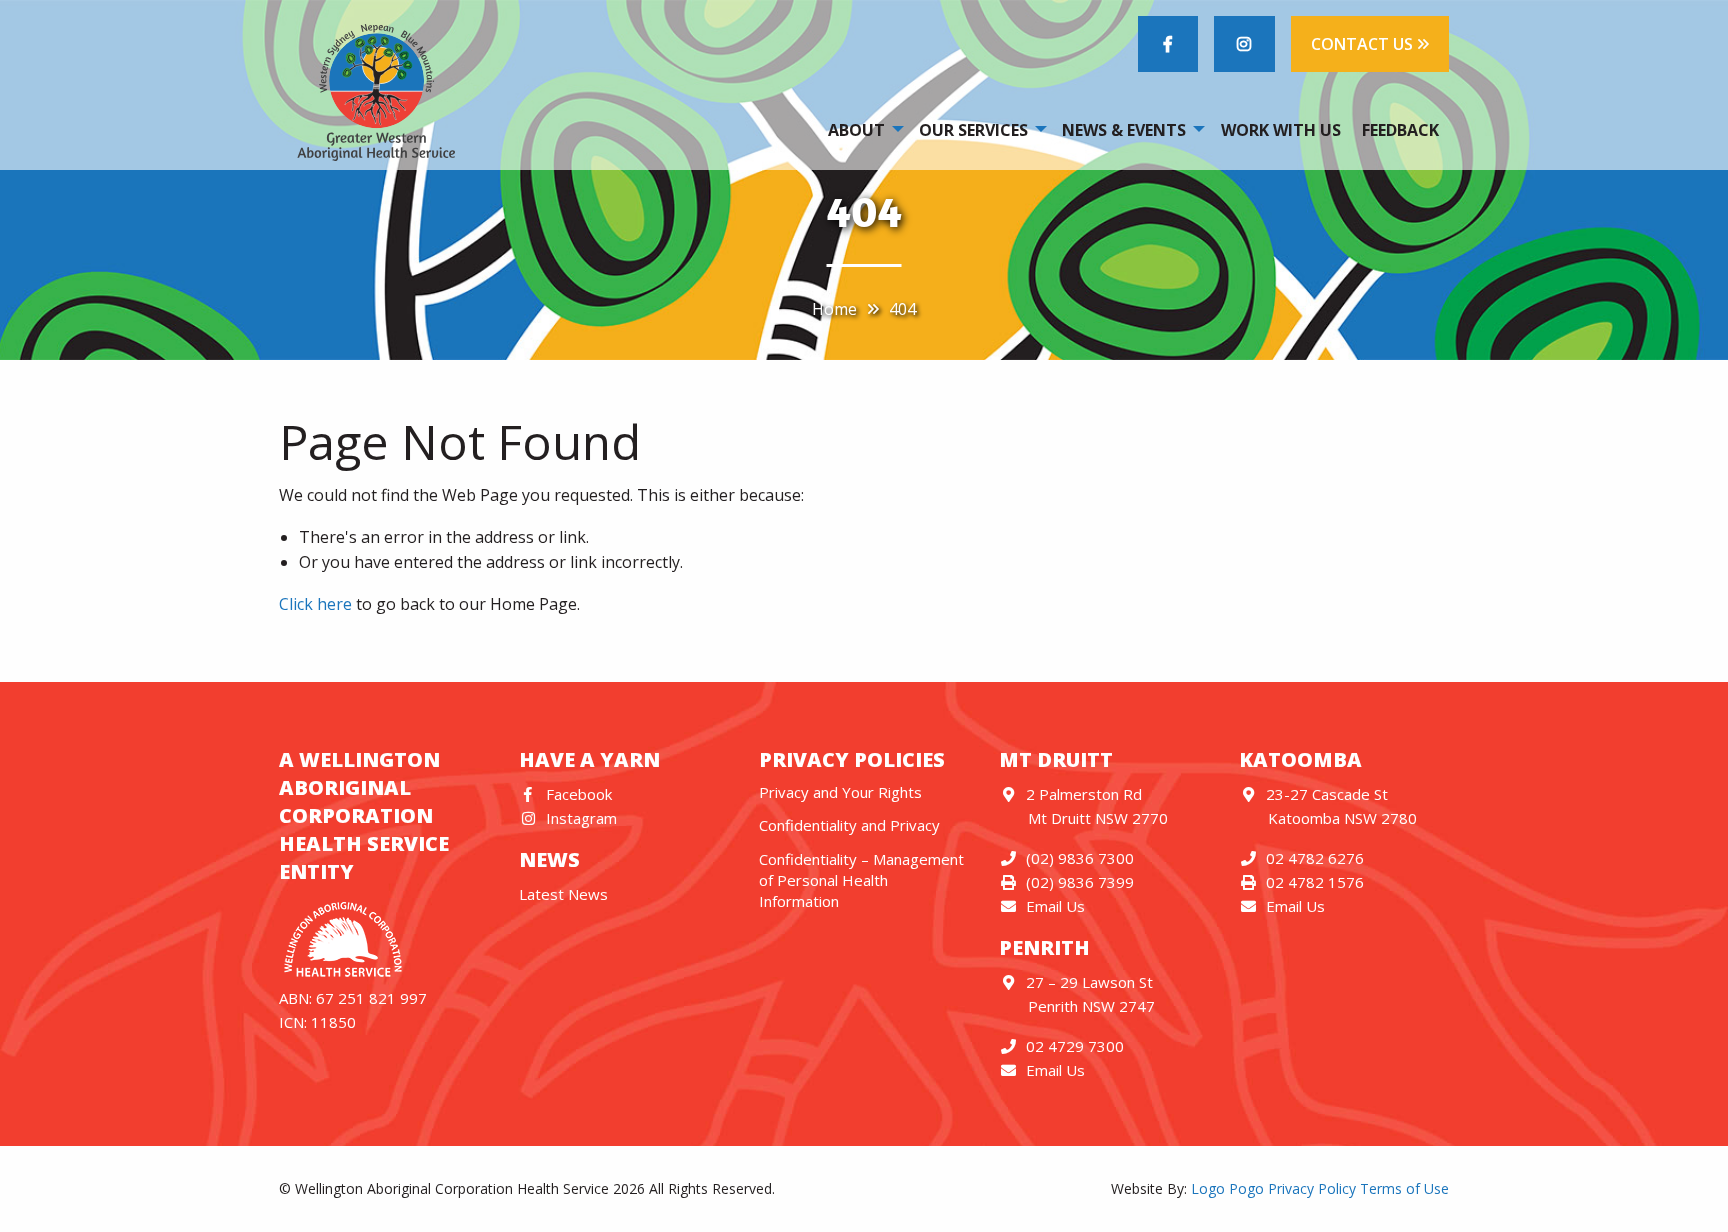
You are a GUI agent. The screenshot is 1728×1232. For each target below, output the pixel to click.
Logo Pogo (1227, 1188)
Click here (315, 604)
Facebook (579, 794)
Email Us (1055, 906)
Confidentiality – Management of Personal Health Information (861, 880)
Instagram (581, 818)
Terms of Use (1404, 1188)
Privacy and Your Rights (840, 792)
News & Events (1124, 130)
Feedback (1400, 130)
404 (902, 309)
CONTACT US (1364, 44)
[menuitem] (862, 129)
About (856, 130)
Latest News (563, 894)
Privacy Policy (1312, 1188)
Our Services (973, 130)
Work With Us (1281, 130)
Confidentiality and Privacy (849, 825)
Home (834, 309)
